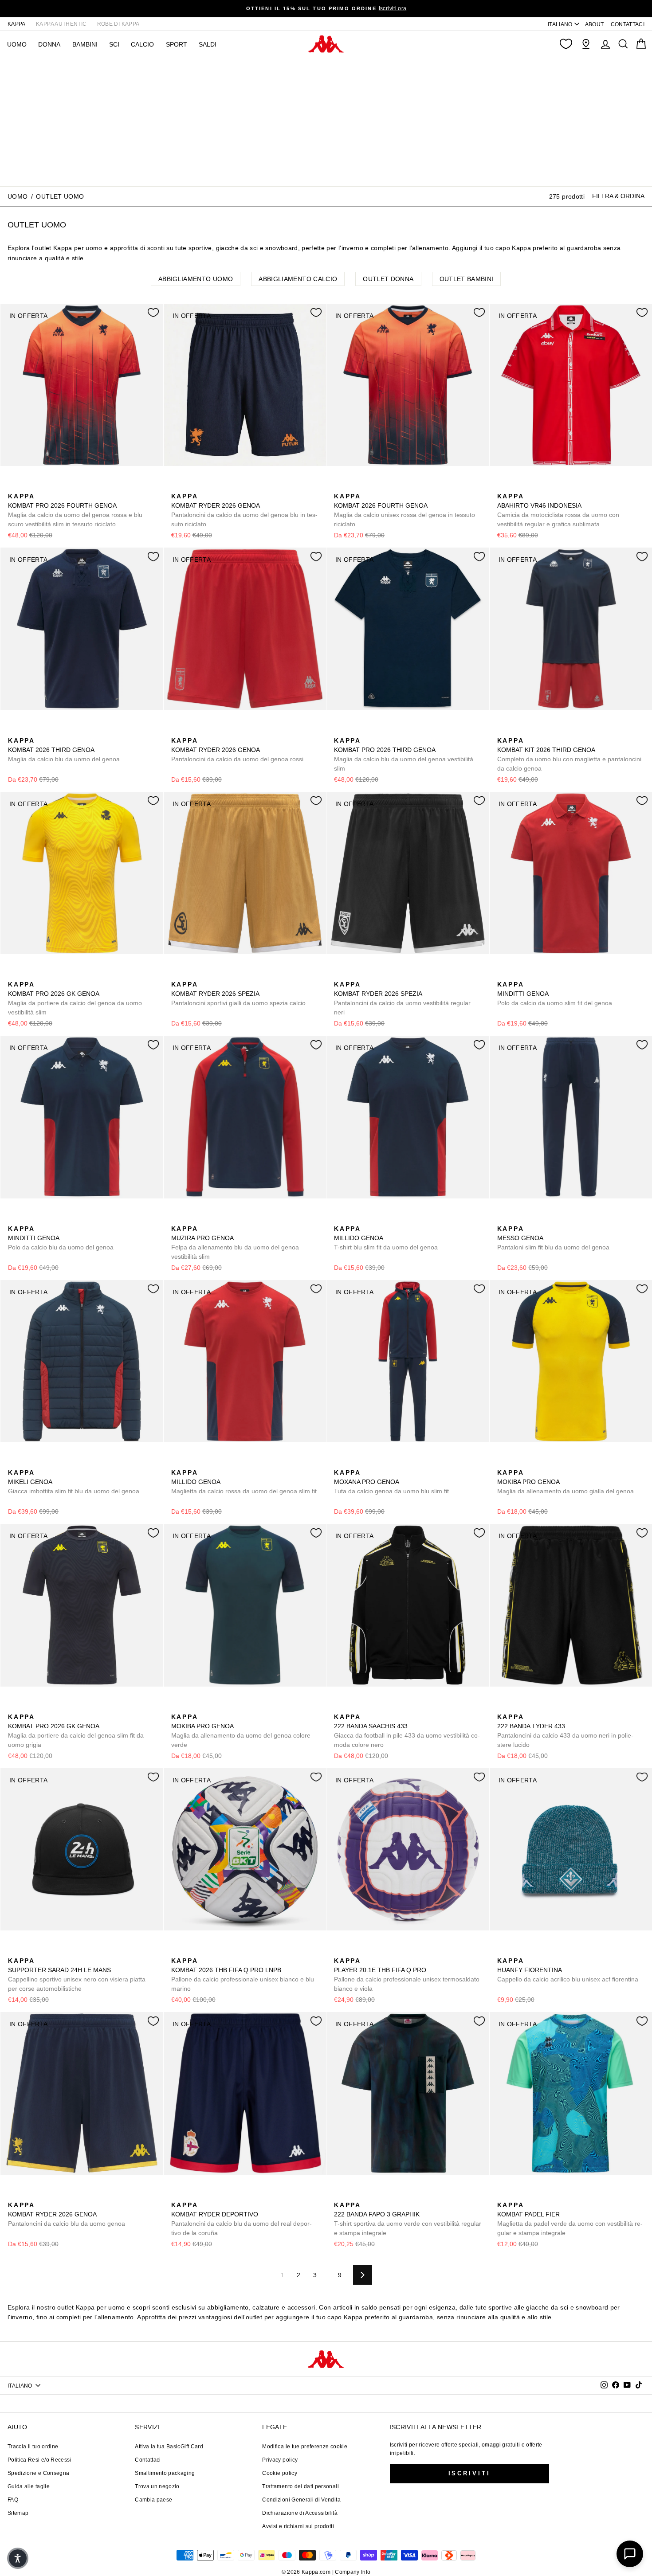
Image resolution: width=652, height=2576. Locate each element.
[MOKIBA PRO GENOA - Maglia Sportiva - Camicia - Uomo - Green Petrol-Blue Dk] (517, 1463)
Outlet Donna (388, 279)
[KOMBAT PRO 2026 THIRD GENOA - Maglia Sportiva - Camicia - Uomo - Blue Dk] (340, 731)
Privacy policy (280, 2460)
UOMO (17, 44)
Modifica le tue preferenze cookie (305, 2447)
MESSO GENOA (553, 1238)
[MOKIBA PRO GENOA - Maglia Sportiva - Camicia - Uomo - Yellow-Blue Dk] (503, 1463)
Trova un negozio (157, 2486)
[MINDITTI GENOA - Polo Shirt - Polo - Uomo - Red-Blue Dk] (503, 975)
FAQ (13, 2500)
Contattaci (148, 2460)
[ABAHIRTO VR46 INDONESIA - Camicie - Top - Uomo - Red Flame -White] (503, 486)
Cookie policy (280, 2473)
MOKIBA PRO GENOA (566, 1482)
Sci (114, 44)
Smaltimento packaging (165, 2473)
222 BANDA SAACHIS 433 (407, 1731)
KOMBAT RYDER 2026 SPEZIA (238, 994)
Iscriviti (469, 2473)
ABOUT (595, 24)
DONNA (49, 44)
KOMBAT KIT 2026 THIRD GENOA (569, 754)
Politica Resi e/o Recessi (39, 2460)
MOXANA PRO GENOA (391, 1482)
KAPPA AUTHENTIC (61, 24)
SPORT (177, 44)
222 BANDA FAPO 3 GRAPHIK (408, 2219)
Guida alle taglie (29, 2486)
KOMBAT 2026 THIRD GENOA (64, 750)
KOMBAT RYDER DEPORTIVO (242, 2219)
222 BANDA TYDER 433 (565, 1731)
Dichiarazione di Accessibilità (300, 2513)
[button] (18, 2558)
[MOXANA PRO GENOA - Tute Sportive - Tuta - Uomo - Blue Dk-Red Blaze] (340, 1463)
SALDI (208, 44)
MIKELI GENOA (74, 1482)
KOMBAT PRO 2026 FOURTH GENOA (75, 510)
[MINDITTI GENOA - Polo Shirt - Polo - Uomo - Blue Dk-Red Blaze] (517, 975)
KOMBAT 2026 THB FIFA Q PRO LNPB (243, 1975)
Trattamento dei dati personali (300, 2486)
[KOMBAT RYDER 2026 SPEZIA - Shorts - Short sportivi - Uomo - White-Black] (191, 975)
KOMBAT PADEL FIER (570, 2219)
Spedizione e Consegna (38, 2473)
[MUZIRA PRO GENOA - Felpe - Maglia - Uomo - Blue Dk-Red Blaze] (177, 1219)
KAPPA (17, 24)
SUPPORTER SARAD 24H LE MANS (77, 1975)
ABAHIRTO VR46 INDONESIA (558, 510)
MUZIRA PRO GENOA (235, 1243)
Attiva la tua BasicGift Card (169, 2447)
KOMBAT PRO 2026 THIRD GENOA (404, 754)
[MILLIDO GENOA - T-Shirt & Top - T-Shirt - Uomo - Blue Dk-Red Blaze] (340, 1219)
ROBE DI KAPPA (118, 24)
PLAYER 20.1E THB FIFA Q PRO (407, 1975)
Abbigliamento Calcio (298, 279)
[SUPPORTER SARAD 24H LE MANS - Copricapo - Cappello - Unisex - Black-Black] (14, 1951)
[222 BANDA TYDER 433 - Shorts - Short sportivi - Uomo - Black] (503, 1707)
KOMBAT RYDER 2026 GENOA (244, 510)
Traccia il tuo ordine (33, 2447)
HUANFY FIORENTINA (568, 1970)
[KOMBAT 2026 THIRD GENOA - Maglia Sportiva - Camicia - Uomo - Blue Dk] (14, 731)
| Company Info (352, 2572)
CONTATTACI (628, 24)
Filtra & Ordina (618, 196)
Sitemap (18, 2513)
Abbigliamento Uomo (196, 279)
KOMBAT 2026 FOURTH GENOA (405, 510)
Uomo (18, 196)
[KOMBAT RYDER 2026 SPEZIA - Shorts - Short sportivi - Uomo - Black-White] (205, 975)
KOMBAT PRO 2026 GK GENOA (75, 998)
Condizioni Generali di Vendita (301, 2500)
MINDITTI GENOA (555, 994)
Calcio (142, 44)
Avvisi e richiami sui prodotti (298, 2526)
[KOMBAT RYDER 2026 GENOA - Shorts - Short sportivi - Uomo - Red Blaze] (177, 731)
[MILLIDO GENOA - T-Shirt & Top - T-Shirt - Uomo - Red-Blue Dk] (354, 1219)
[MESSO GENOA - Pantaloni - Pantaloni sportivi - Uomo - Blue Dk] (503, 1219)
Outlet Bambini (467, 279)
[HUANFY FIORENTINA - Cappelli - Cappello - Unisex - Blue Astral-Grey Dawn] (517, 1951)
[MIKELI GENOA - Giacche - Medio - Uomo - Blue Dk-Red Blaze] (14, 1463)
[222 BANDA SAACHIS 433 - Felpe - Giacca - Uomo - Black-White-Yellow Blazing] (340, 1707)
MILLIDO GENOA (386, 1238)
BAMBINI (85, 44)
